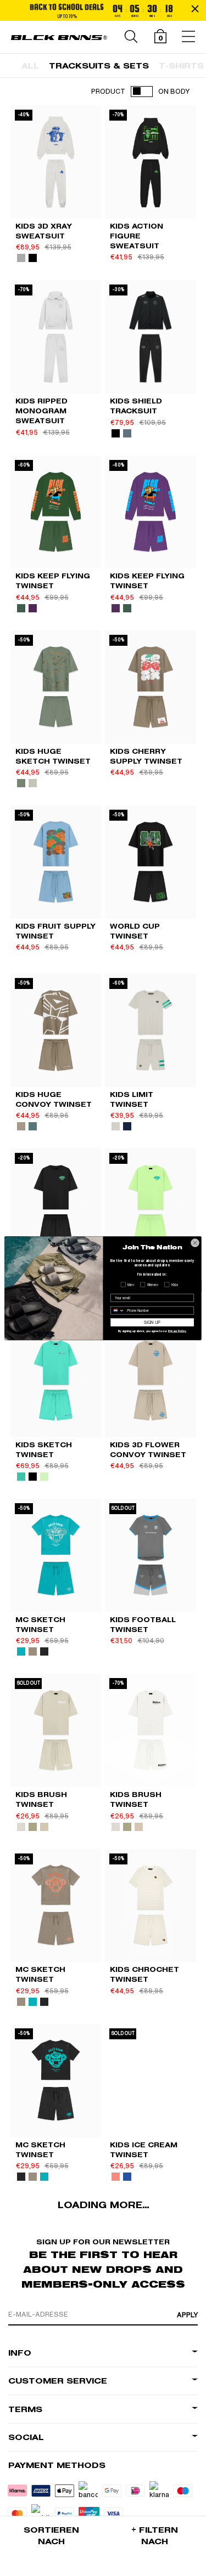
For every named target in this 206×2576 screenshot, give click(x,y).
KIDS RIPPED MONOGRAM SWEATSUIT (41, 411)
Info (20, 2353)
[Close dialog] (195, 1243)
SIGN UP (152, 1322)
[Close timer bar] (195, 9)
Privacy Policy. (177, 1331)
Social (26, 2438)
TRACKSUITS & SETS (99, 66)
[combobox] (118, 1310)
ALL (30, 66)
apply (187, 2315)
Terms (25, 2410)
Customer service (58, 2381)
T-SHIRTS (181, 66)
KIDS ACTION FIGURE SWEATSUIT (137, 236)
